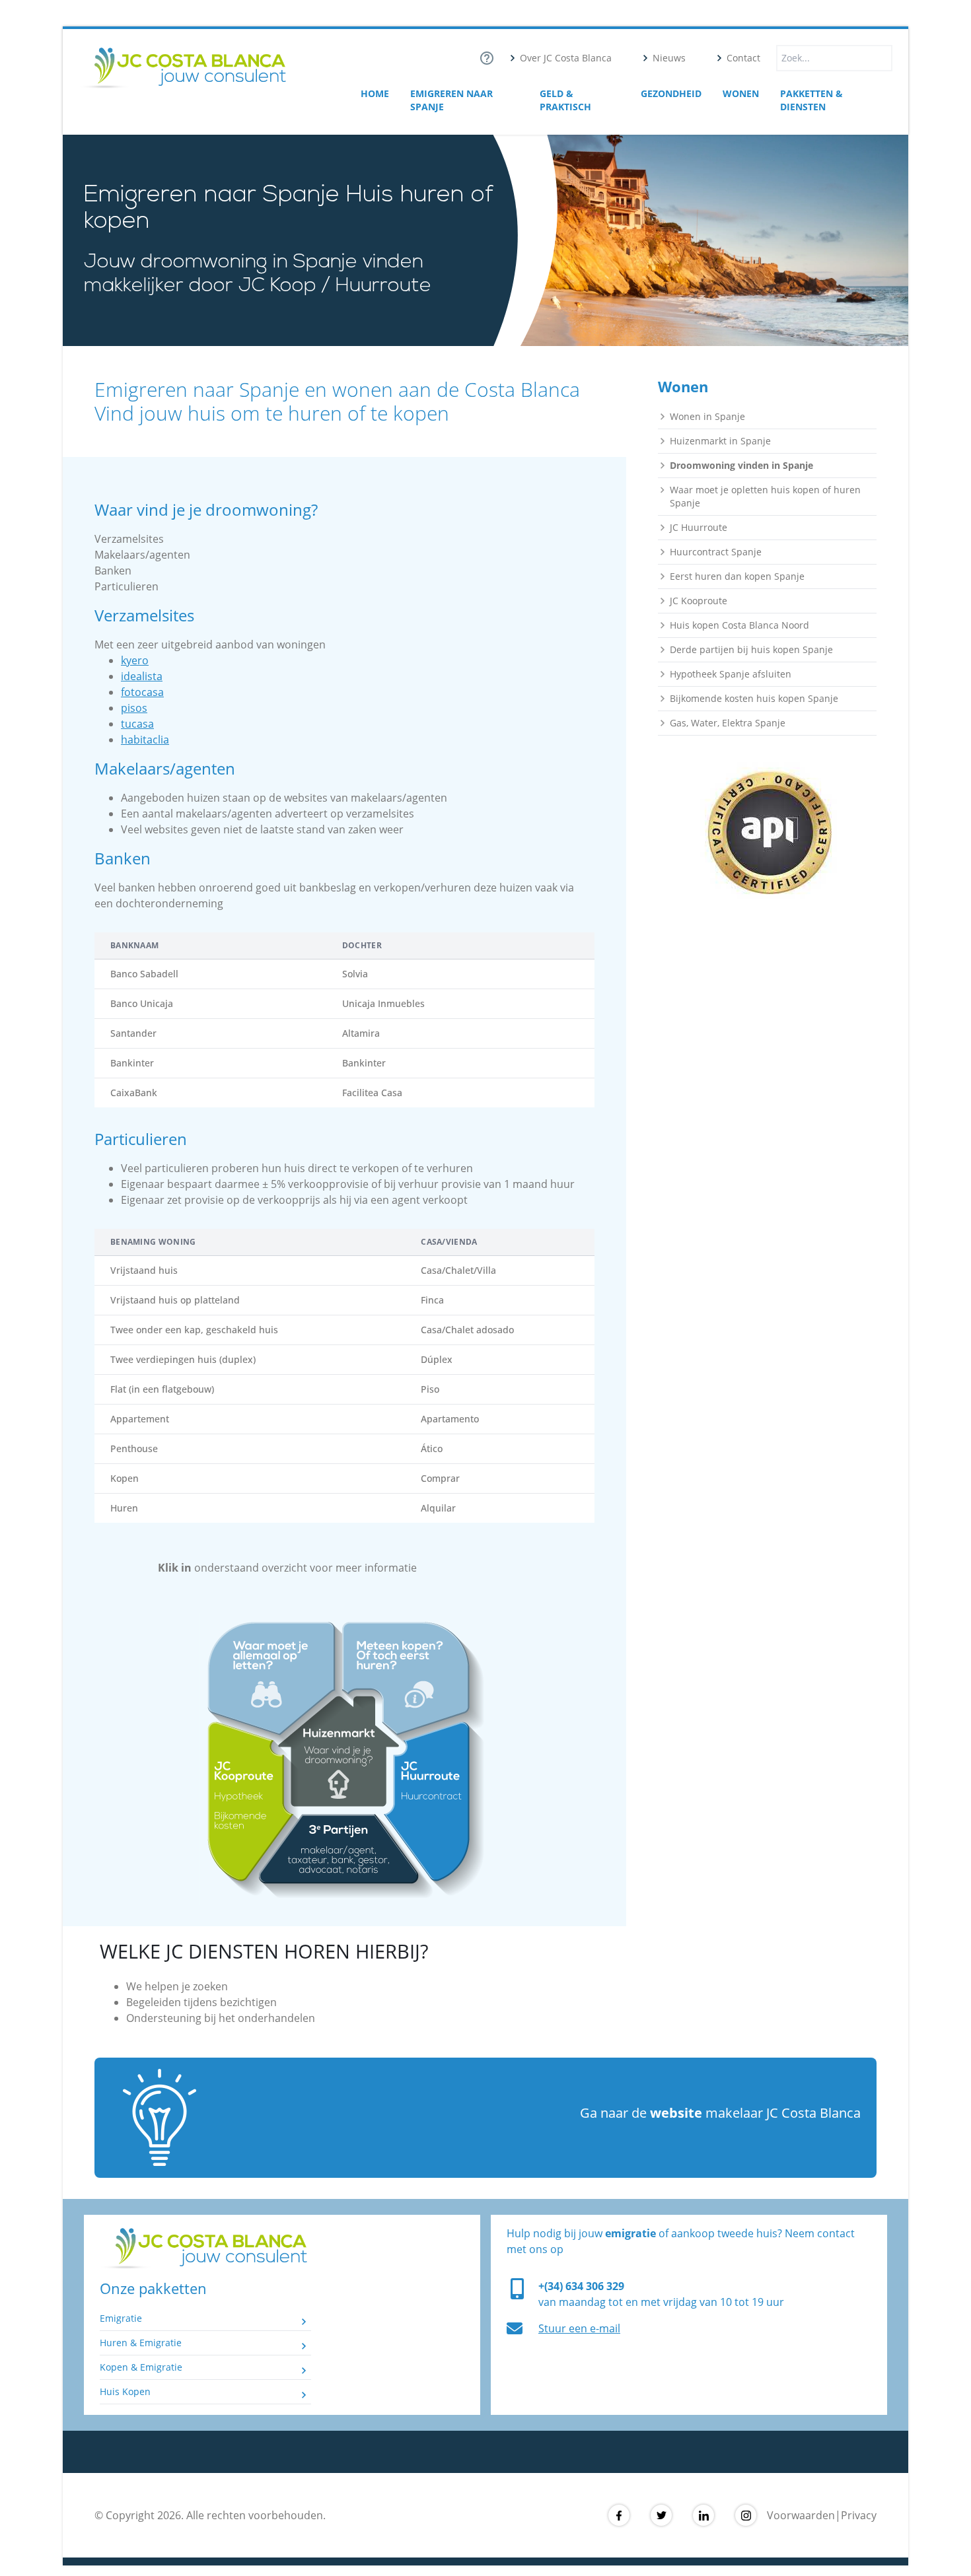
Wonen (741, 93)
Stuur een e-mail (579, 2328)
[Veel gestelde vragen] (487, 58)
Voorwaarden (801, 2515)
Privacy (859, 2515)
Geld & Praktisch (565, 100)
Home (375, 93)
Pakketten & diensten (811, 100)
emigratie (630, 2233)
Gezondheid (671, 93)
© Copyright (125, 2515)
